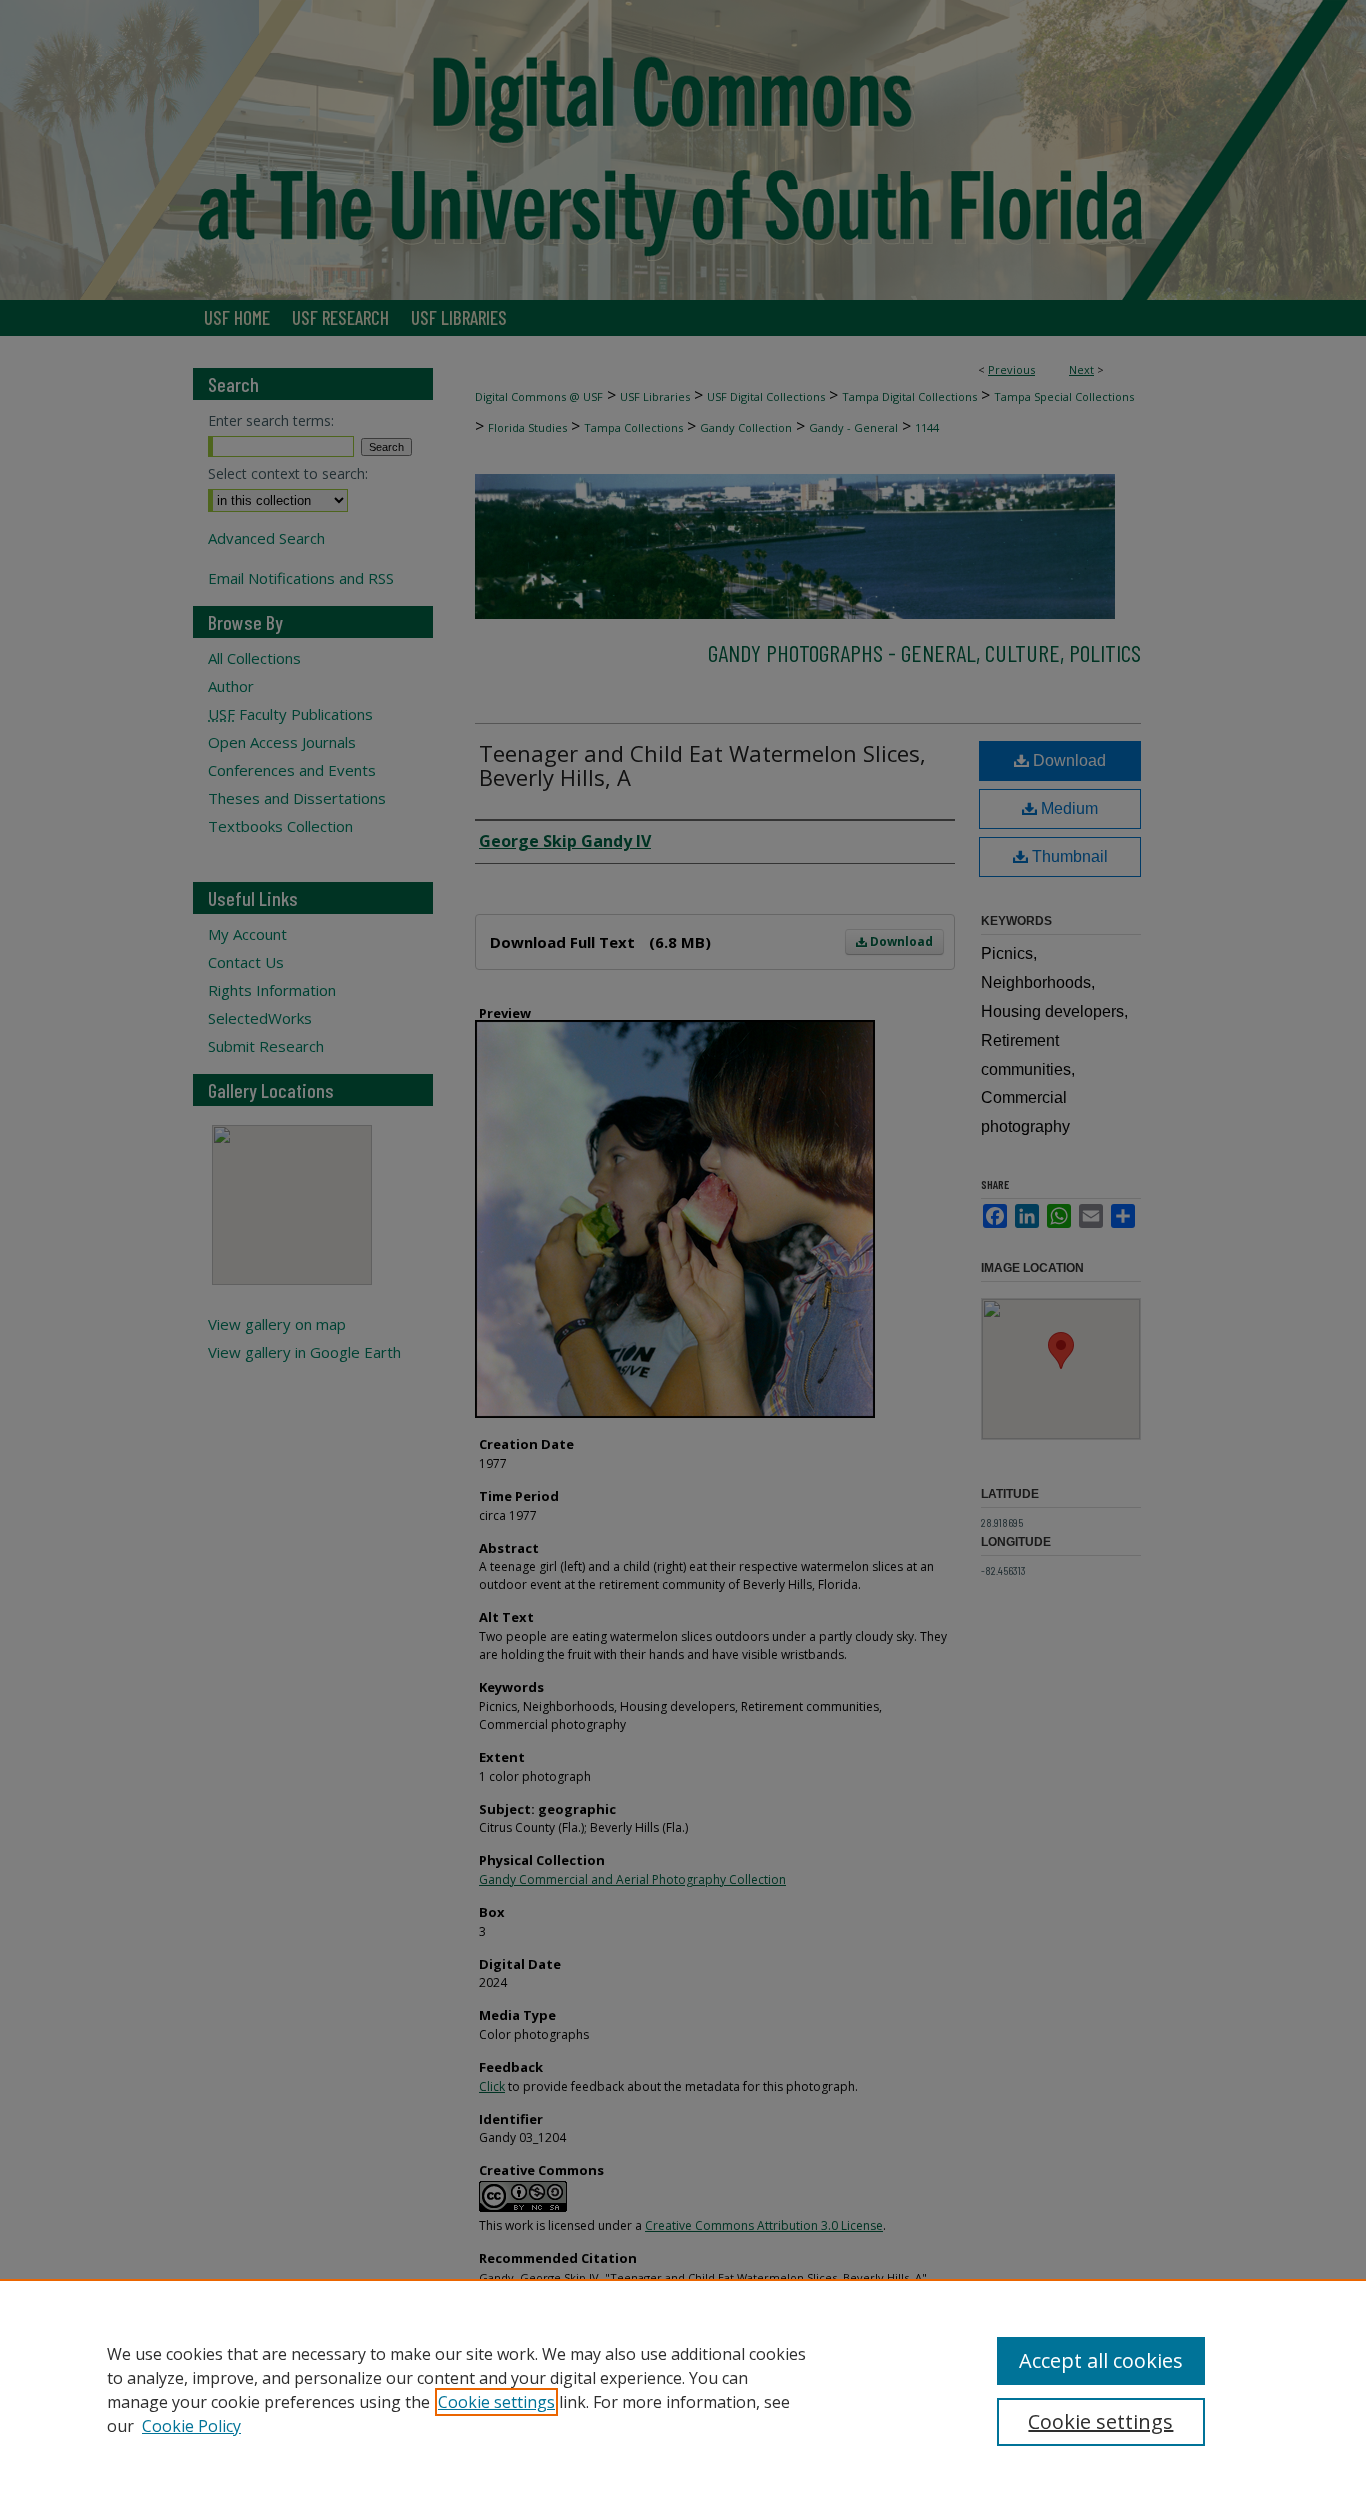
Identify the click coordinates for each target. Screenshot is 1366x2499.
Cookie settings (496, 2402)
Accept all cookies (1101, 2360)
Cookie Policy (191, 2426)
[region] (683, 2389)
